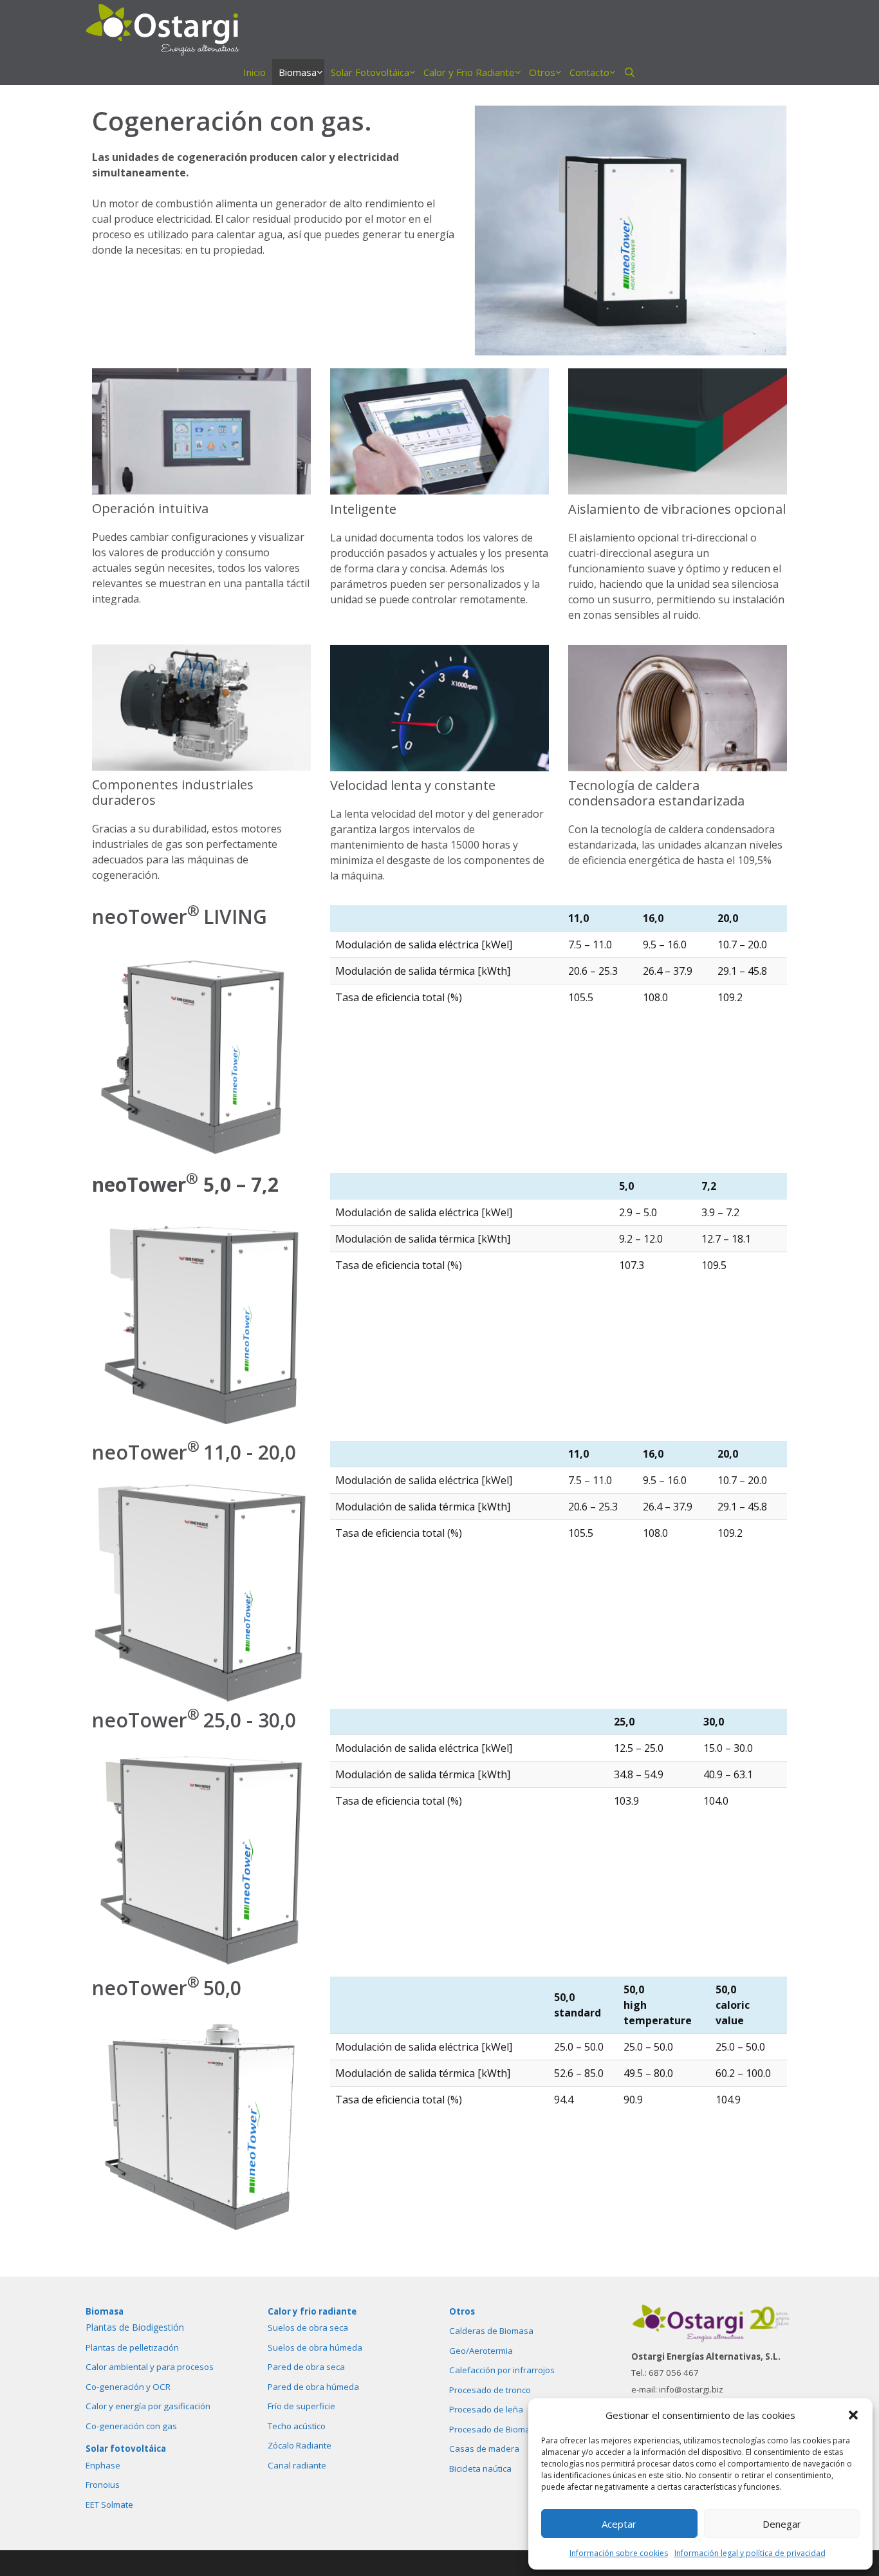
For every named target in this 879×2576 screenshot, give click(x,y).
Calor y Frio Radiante (469, 72)
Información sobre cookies (619, 2553)
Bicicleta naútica (480, 2468)
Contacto (589, 72)
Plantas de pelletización (132, 2347)
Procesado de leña (486, 2409)
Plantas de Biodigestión (135, 2327)
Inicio (254, 72)
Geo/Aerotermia (481, 2351)
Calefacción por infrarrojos (502, 2370)
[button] (853, 2415)
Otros (542, 72)
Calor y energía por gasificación (148, 2406)
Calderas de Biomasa (491, 2331)
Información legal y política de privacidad (750, 2553)
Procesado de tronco (490, 2390)
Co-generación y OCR (128, 2387)
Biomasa (298, 72)
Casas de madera (484, 2449)
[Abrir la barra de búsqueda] (630, 72)
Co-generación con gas (131, 2426)
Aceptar (619, 2524)
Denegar (782, 2524)
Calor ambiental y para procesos (150, 2367)
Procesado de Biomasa (495, 2429)
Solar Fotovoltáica (370, 72)
